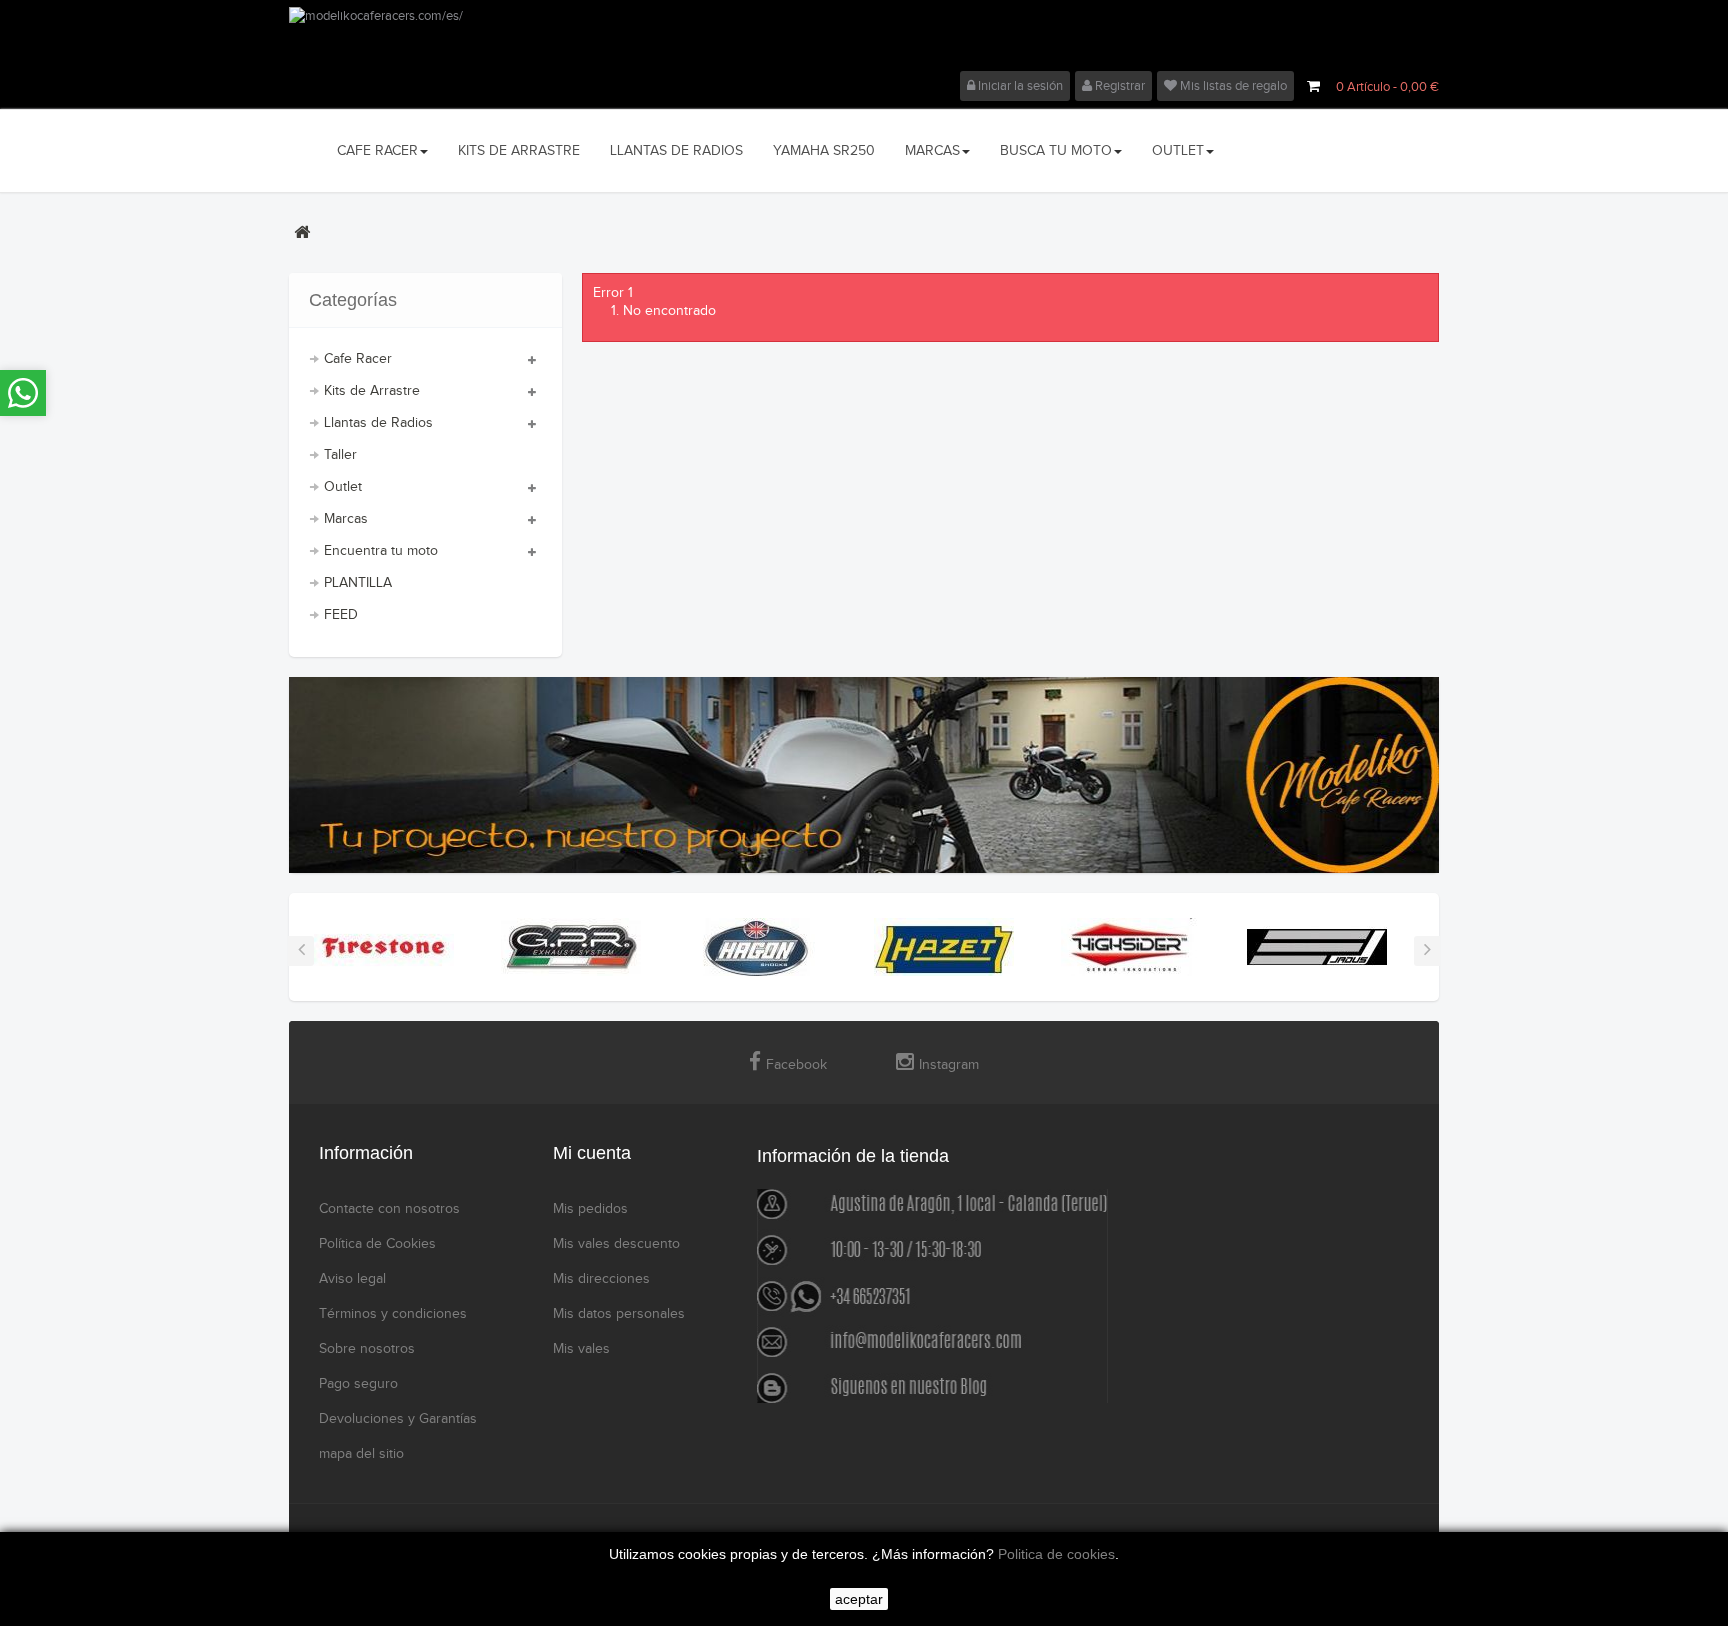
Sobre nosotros (367, 1349)
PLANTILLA (358, 583)
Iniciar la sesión (1019, 86)
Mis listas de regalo (1232, 86)
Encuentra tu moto (381, 551)
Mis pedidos (590, 1209)
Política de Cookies (377, 1244)
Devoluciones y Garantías (398, 1419)
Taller (340, 455)
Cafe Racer (358, 359)
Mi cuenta (592, 1153)
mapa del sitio (361, 1454)
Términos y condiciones (393, 1314)
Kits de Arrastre (372, 391)
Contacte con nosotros (389, 1209)
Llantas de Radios (378, 423)
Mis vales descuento (616, 1244)
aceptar (859, 1599)
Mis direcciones (601, 1279)
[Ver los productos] (384, 946)
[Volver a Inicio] (302, 232)
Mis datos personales (619, 1314)
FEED (341, 615)
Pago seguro (358, 1384)
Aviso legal (352, 1279)
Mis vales (581, 1349)
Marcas (346, 519)
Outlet (343, 487)
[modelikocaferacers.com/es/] (864, 39)
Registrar (1118, 86)
